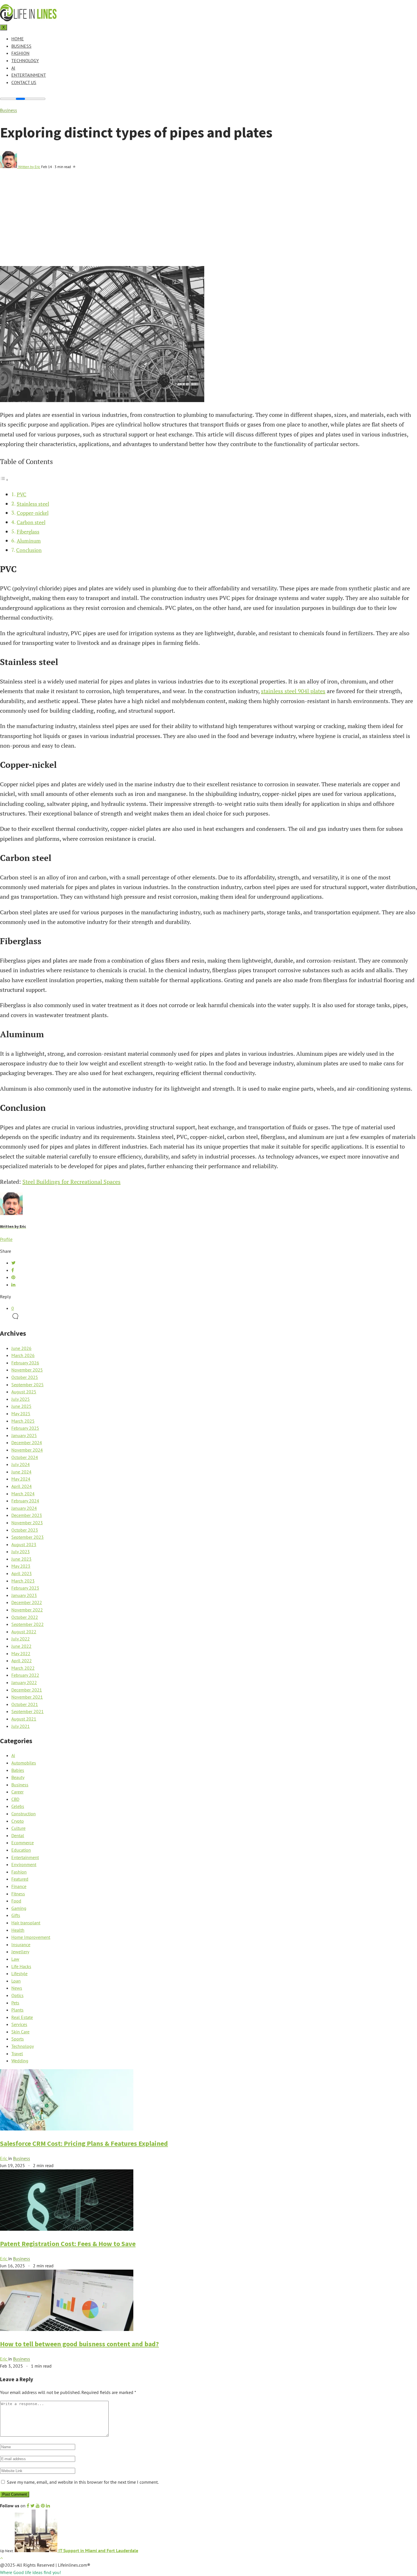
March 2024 (23, 1494)
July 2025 (21, 1399)
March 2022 (23, 1668)
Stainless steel (33, 504)
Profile (6, 1239)
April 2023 (22, 1573)
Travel (17, 2054)
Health (18, 1930)
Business (21, 46)
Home (18, 39)
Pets (15, 2003)
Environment (24, 1864)
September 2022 (28, 1624)
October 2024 (25, 1457)
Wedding (20, 2061)
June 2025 (21, 1406)
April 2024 (22, 1486)
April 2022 (22, 1661)
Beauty (18, 1777)
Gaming (19, 1908)
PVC (22, 494)
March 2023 (23, 1581)
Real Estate (22, 2017)
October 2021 (25, 1704)
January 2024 (24, 1508)
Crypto (18, 1821)
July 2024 (21, 1464)
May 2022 (21, 1653)
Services (19, 2024)
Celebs (18, 1806)
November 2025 (27, 1370)
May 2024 (21, 1479)
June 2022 (21, 1646)
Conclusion (29, 550)
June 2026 (21, 1348)
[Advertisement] (208, 223)
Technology (25, 60)
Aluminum (29, 541)
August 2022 (24, 1632)
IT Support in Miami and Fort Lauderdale (98, 2550)
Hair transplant (26, 1923)
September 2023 (28, 1537)
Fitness (18, 1894)
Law (15, 1959)
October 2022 (25, 1617)
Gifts (16, 1915)
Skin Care (20, 2032)
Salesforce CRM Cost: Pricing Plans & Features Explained (84, 2143)
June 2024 (21, 1472)
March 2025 (23, 1421)
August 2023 (24, 1544)
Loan (16, 1981)
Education (21, 1850)
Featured (20, 1879)
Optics (17, 1995)
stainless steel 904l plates (293, 691)
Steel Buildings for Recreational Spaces (71, 1182)
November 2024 (27, 1450)
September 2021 (28, 1711)
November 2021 (27, 1697)
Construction (24, 1814)
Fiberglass (28, 532)
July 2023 (21, 1552)
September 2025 (28, 1385)
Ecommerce (23, 1843)
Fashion (20, 53)
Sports (18, 2039)
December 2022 (27, 1602)
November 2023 (27, 1523)
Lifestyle (19, 1973)
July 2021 (21, 1726)
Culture (18, 1828)
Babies (18, 1770)
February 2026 (25, 1363)
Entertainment (29, 75)
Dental (18, 1835)
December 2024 (27, 1442)
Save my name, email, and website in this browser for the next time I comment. (83, 2482)
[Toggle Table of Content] (4, 479)
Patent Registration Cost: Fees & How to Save (68, 2244)
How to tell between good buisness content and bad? (79, 2344)
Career (17, 1792)
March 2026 (23, 1355)
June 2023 (21, 1559)
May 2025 (21, 1414)
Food (16, 1901)
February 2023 (25, 1588)
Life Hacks (21, 1966)
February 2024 (25, 1501)
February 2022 (25, 1675)
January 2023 (24, 1595)
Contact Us (24, 82)
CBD (15, 1799)
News (17, 1988)
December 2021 (27, 1690)
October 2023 (25, 1530)
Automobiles (24, 1763)
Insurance (21, 1944)
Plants (17, 2010)
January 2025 (24, 1435)
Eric (4, 2158)
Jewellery (20, 1952)
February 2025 (25, 1428)
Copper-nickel (33, 513)
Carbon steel (31, 522)
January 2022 (24, 1682)
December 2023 (27, 1515)
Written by (29, 167)
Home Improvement (31, 1937)
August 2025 (24, 1392)
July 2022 (21, 1639)
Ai (13, 68)
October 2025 (25, 1377)
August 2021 (24, 1719)
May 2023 (21, 1566)
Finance (19, 1886)
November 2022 (27, 1610)
